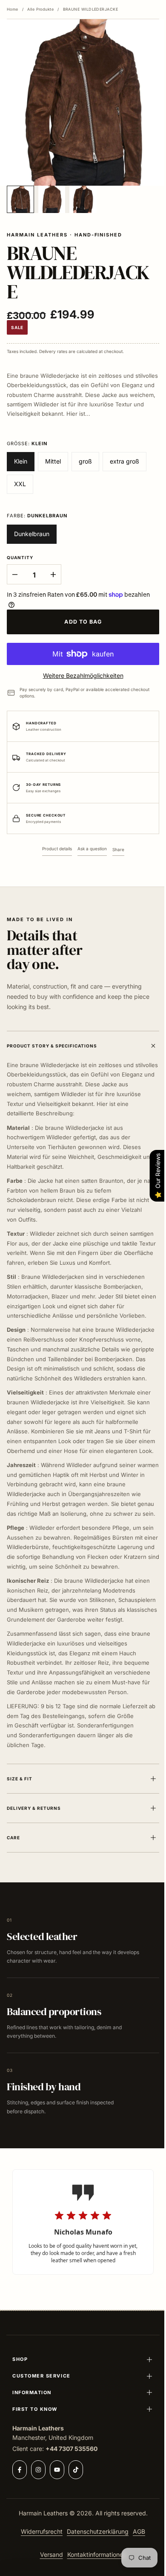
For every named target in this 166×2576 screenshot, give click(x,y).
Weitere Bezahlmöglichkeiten (83, 675)
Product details (57, 849)
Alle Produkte (40, 9)
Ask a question (92, 849)
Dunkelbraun (32, 534)
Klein (21, 461)
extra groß (124, 461)
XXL (20, 484)
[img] (83, 2264)
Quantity (20, 557)
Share (118, 849)
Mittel (53, 461)
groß (85, 461)
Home (13, 9)
